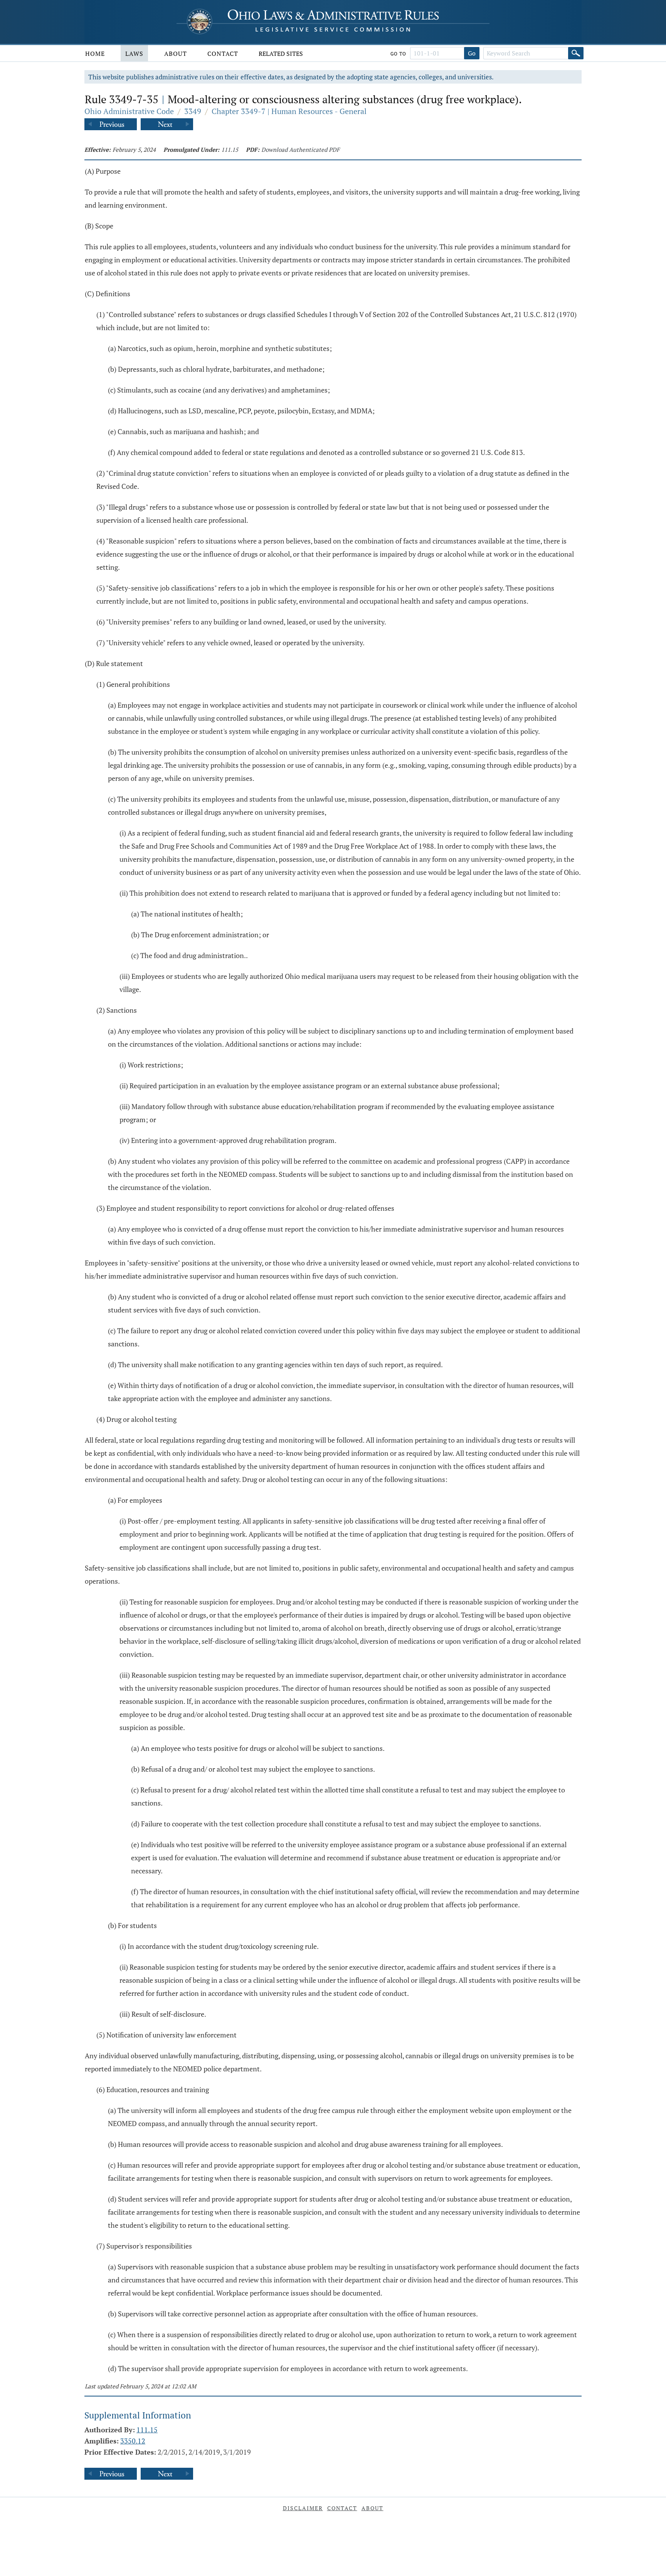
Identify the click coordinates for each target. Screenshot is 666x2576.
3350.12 (133, 2441)
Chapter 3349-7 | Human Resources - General (289, 111)
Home (95, 54)
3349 (193, 111)
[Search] (576, 53)
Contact (223, 54)
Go (472, 53)
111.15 (230, 149)
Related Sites (281, 54)
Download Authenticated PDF (300, 149)
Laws (134, 54)
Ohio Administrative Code (129, 111)
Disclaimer (303, 2508)
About (176, 54)
